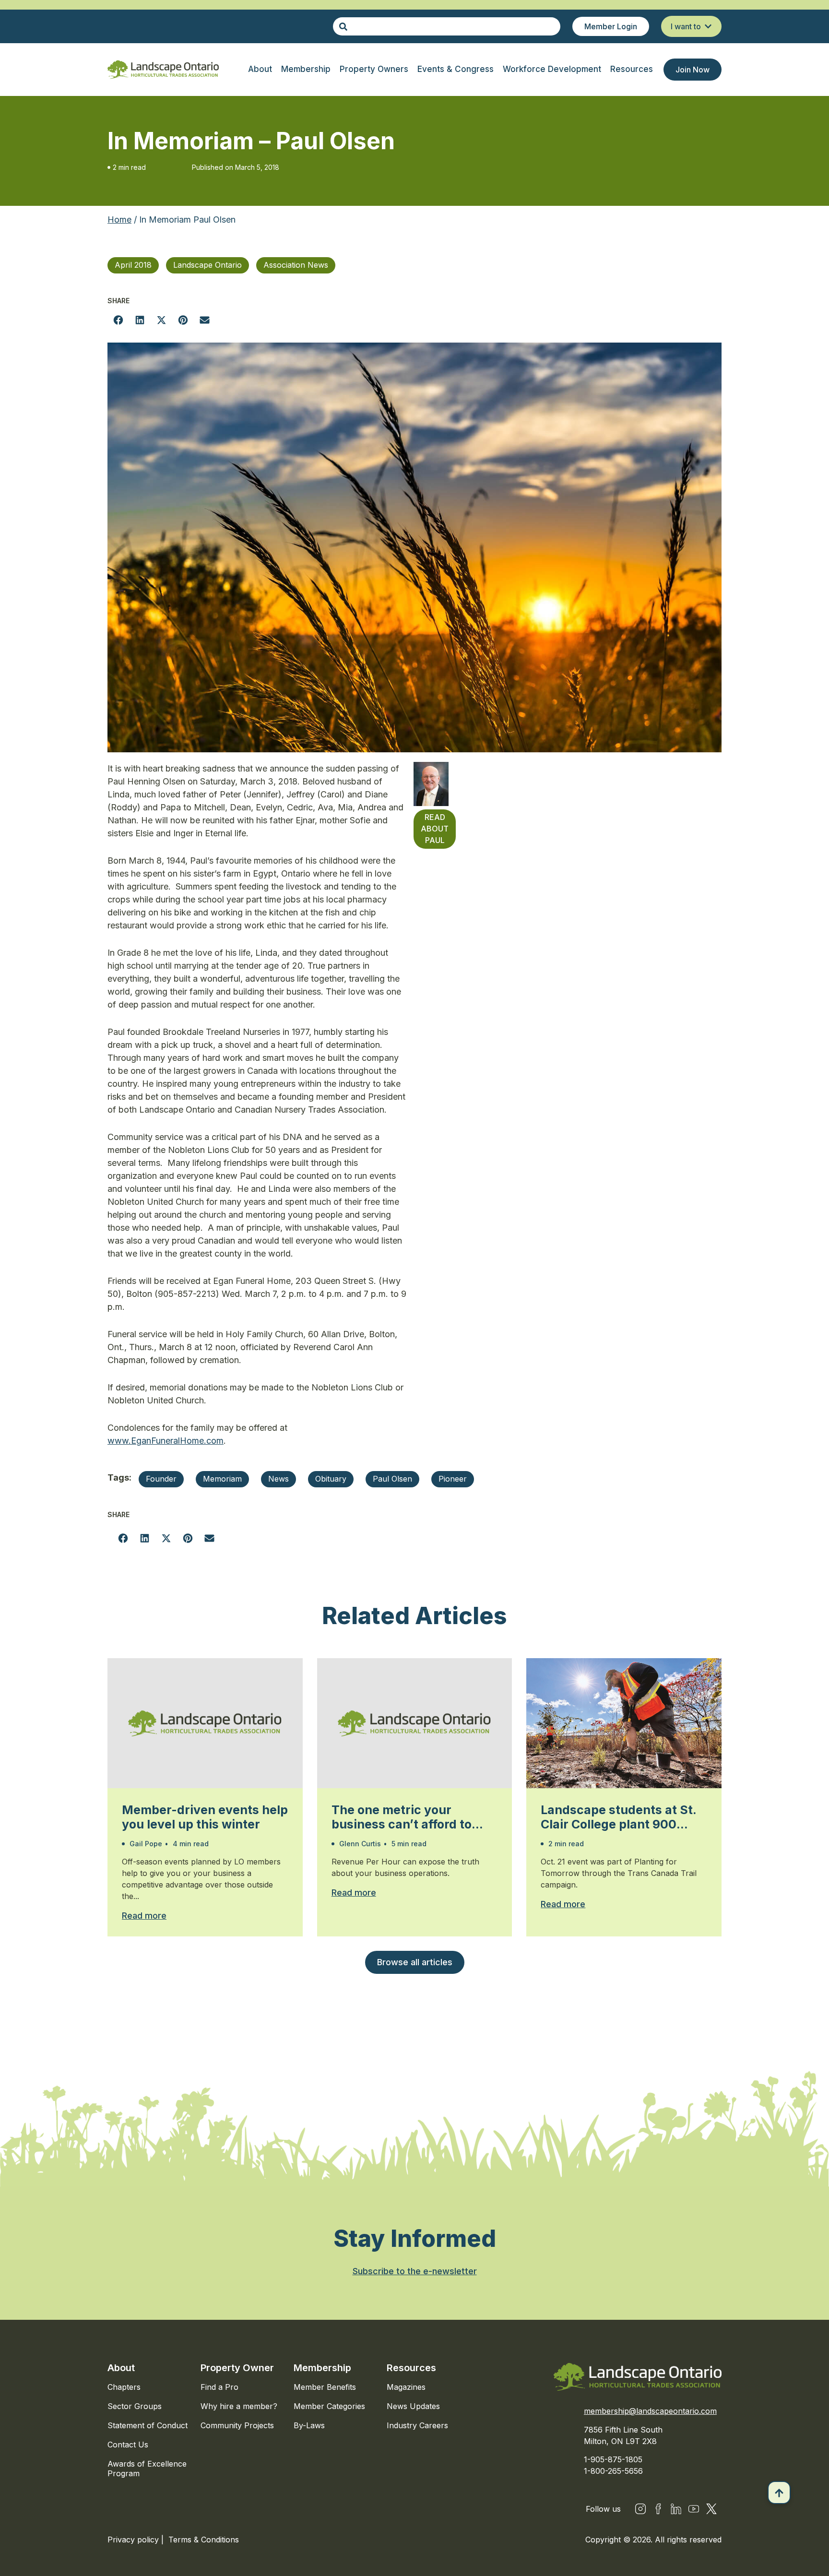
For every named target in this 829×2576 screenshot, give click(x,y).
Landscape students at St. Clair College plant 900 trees (618, 1817)
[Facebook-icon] (658, 2509)
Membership (322, 2368)
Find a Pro (219, 2387)
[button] (118, 320)
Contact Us (128, 2445)
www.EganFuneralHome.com (166, 1441)
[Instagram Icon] (640, 2509)
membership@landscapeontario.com (650, 2411)
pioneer (453, 1479)
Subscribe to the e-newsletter (415, 2271)
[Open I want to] (708, 26)
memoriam (222, 1479)
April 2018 (133, 265)
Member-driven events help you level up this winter (205, 1817)
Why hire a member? (239, 2406)
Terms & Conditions (204, 2540)
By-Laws (309, 2425)
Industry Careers (417, 2425)
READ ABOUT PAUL (435, 829)
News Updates (413, 2406)
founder (161, 1479)
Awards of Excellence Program (147, 2469)
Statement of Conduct (148, 2425)
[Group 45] (711, 2509)
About (121, 2368)
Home (119, 220)
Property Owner (237, 2368)
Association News (296, 265)
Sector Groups (135, 2406)
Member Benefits (325, 2387)
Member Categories (329, 2406)
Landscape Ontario (207, 265)
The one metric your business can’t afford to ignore (402, 1817)
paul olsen (392, 1479)
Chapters (124, 2387)
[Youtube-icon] (694, 2509)
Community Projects (237, 2425)
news (278, 1479)
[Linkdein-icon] (676, 2509)
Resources (411, 2368)
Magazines (406, 2387)
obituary (331, 1479)
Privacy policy (134, 2540)
